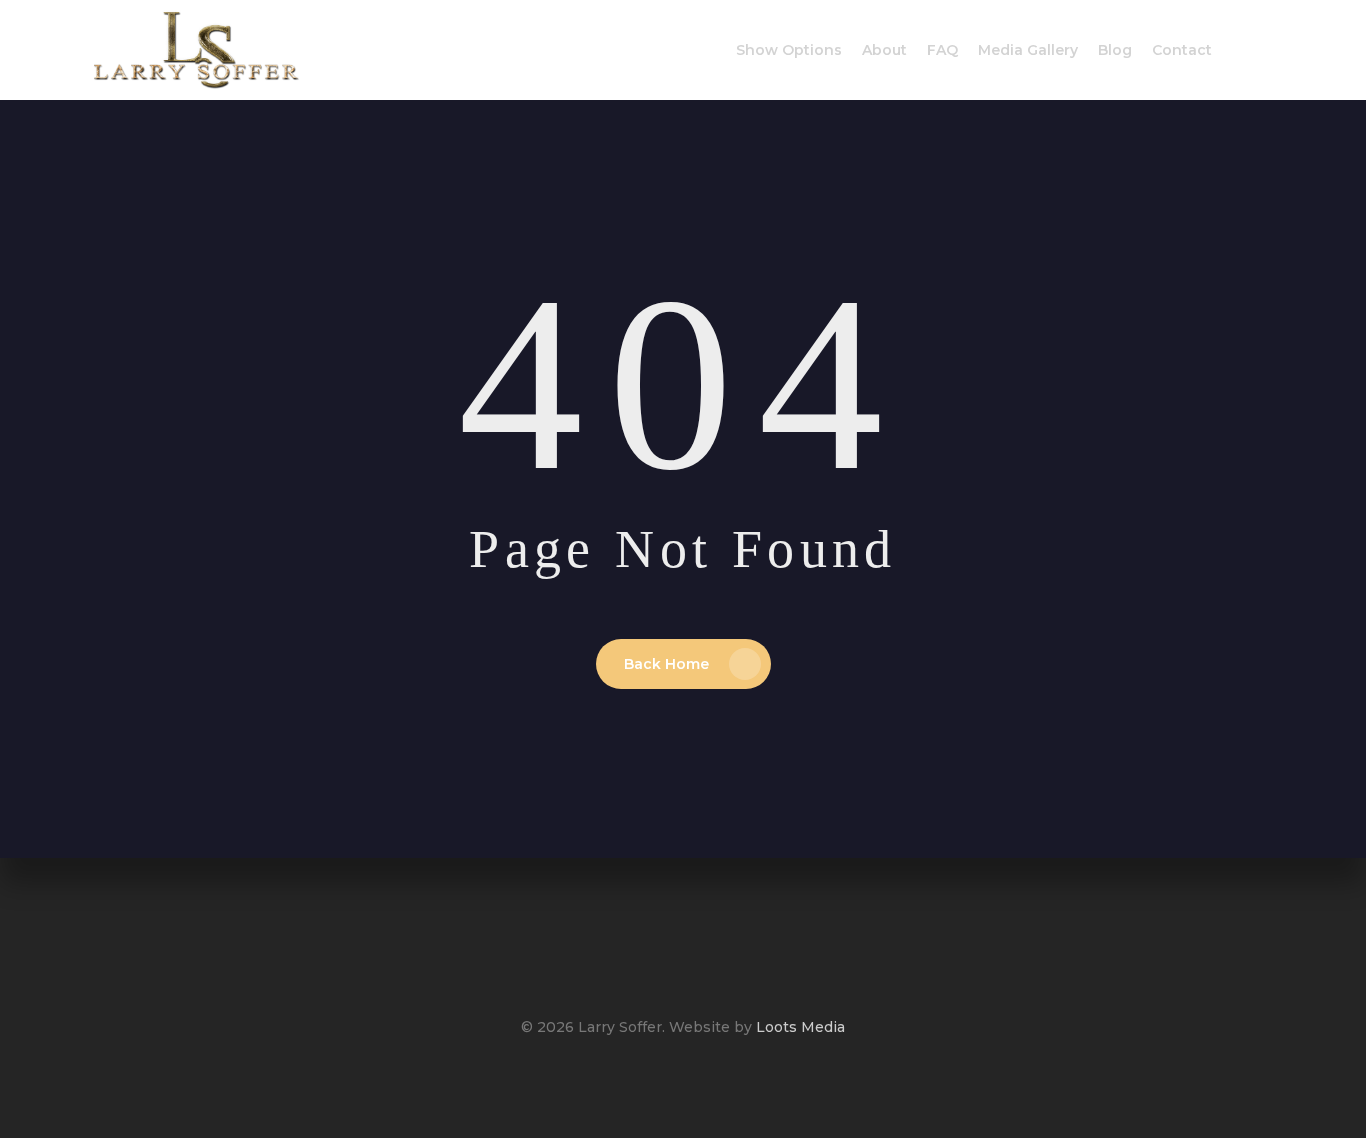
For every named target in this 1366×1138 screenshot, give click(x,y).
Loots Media (800, 1027)
